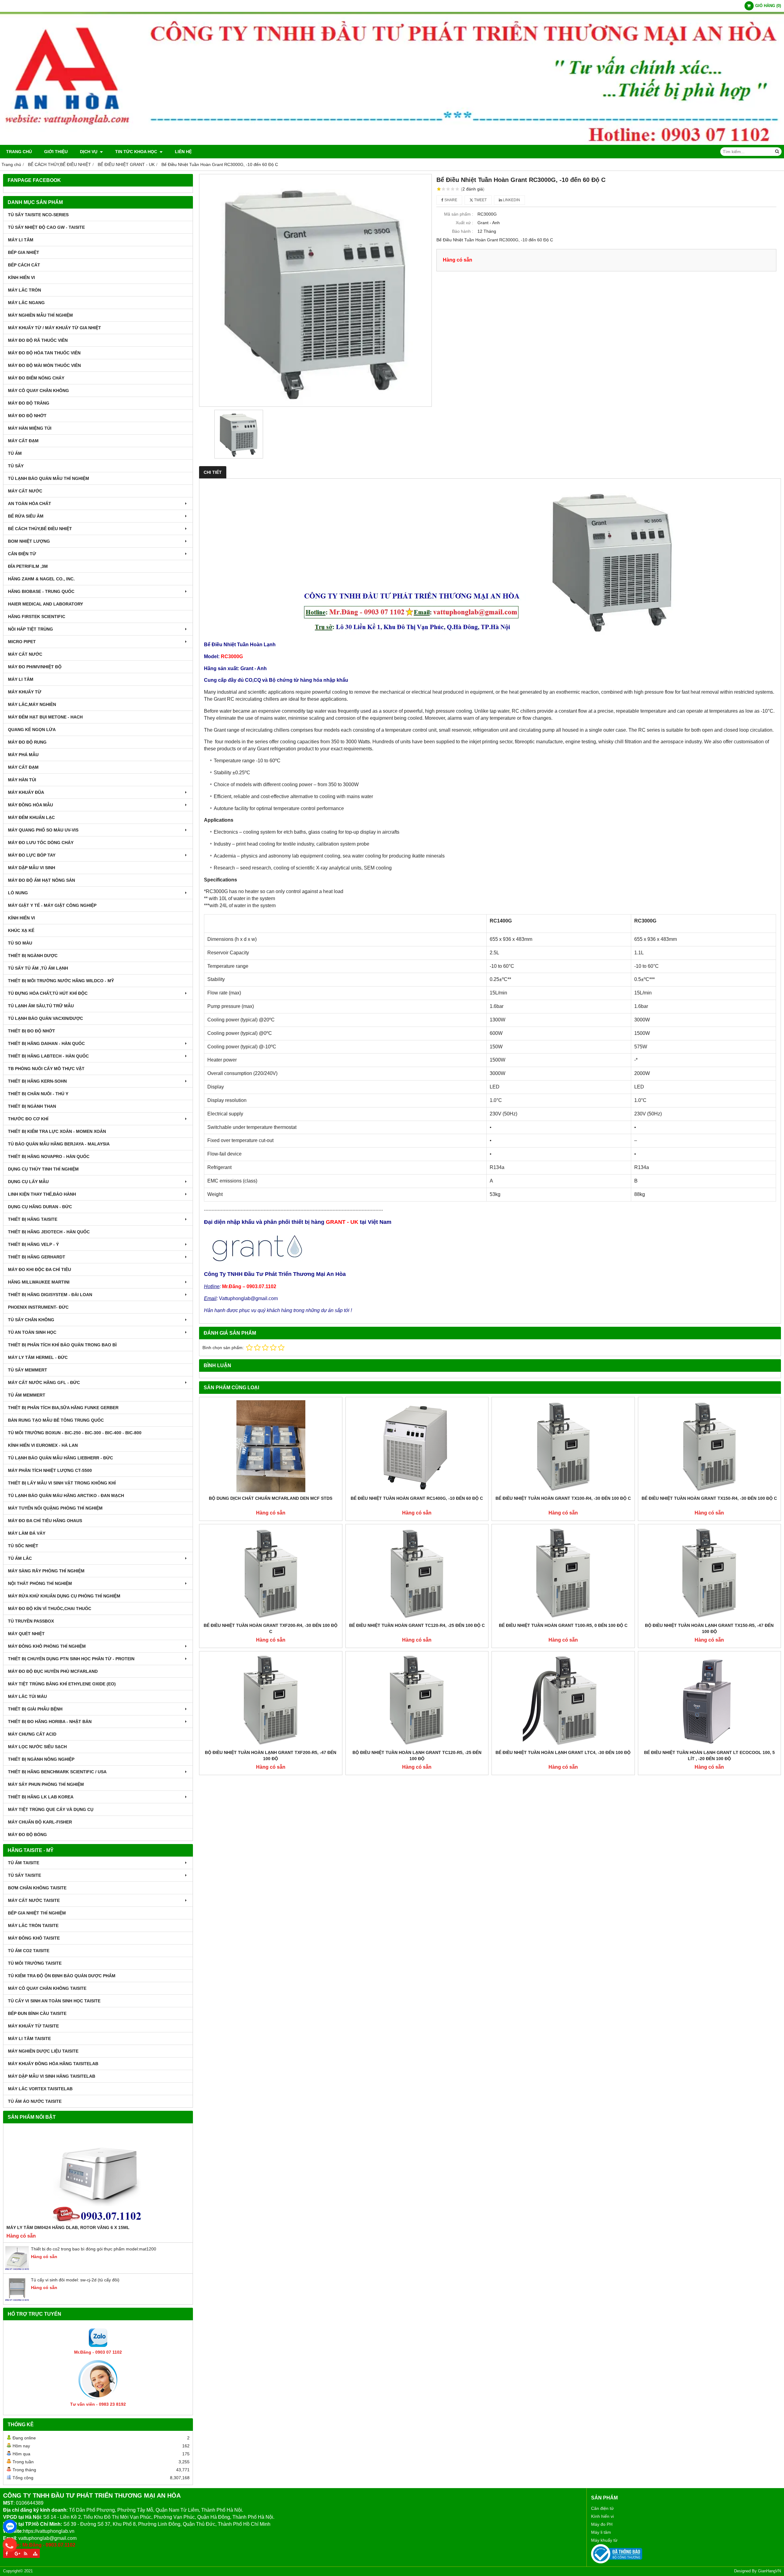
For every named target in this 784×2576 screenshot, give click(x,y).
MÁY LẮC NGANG (26, 303)
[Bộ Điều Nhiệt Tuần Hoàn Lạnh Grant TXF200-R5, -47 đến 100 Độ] (271, 1700)
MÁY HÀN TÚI (22, 780)
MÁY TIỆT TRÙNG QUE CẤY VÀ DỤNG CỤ (51, 1809)
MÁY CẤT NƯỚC (25, 491)
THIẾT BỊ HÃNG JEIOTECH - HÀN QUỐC (49, 1232)
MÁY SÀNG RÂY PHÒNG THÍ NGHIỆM (46, 1571)
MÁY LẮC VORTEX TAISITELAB (40, 2089)
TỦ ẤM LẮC (20, 1558)
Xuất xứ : (464, 223)
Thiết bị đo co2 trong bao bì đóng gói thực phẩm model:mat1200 (94, 2249)
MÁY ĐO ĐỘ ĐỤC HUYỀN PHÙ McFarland (53, 1671)
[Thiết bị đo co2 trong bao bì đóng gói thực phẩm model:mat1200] (17, 2269)
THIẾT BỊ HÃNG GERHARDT (37, 1257)
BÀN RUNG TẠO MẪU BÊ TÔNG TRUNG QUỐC (56, 1420)
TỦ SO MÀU (20, 943)
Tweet (480, 200)
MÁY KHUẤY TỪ (25, 692)
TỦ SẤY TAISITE (24, 1875)
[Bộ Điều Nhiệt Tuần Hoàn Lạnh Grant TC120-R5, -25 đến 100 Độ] (417, 1700)
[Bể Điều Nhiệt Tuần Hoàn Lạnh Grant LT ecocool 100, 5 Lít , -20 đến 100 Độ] (710, 1700)
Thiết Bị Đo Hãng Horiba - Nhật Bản (50, 1722)
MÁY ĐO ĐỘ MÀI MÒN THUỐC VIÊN (44, 365)
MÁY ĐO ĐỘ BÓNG (27, 1835)
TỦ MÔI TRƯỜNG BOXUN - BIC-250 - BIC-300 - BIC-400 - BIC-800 (75, 1433)
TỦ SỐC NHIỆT (23, 1546)
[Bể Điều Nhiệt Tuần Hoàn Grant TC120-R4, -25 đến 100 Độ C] (417, 1573)
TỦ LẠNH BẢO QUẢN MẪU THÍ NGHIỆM (49, 478)
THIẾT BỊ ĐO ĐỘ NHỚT (32, 1031)
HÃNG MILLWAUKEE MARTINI (39, 1282)
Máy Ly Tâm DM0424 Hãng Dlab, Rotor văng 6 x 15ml (68, 2227)
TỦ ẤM (15, 453)
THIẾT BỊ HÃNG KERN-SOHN (37, 1081)
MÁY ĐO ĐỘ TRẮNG (29, 403)
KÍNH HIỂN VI (21, 277)
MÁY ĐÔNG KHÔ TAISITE (34, 1938)
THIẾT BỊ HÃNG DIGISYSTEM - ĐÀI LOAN (50, 1295)
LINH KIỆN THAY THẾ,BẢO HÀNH (42, 1194)
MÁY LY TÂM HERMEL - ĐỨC (38, 1357)
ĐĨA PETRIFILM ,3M (28, 566)
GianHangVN (769, 2571)
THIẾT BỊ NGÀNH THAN (32, 1106)
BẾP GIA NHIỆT (24, 252)
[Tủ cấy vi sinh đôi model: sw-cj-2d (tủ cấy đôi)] (17, 2300)
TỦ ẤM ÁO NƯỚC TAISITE (35, 2101)
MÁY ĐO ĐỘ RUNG (27, 742)
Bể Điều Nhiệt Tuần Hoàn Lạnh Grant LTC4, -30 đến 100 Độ (563, 1752)
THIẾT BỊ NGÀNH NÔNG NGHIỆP (41, 1759)
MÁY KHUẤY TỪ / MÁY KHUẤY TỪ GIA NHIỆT (55, 328)
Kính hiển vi (602, 2516)
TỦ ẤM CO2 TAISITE (29, 1951)
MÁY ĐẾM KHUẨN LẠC (31, 817)
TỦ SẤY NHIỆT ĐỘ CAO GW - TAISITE (46, 227)
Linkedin (511, 200)
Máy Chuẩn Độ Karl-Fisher (40, 1822)
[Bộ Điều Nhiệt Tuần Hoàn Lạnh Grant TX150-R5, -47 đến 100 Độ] (710, 1573)
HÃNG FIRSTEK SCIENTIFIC (37, 617)
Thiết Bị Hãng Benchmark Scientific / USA (57, 1772)
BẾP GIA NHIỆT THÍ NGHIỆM (37, 1913)
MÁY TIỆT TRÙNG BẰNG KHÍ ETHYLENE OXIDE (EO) (62, 1684)
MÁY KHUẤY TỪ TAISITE (33, 2026)
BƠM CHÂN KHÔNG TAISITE (37, 1888)
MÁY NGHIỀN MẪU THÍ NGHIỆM (40, 315)
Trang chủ (19, 152)
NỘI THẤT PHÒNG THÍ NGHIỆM (40, 1583)
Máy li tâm (601, 2532)
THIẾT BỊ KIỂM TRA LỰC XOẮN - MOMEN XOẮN (57, 1131)
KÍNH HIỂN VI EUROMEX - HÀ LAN (43, 1445)
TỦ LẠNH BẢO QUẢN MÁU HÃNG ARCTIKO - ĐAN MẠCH (66, 1495)
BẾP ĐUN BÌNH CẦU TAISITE (37, 2013)
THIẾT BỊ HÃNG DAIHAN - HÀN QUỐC (46, 1043)
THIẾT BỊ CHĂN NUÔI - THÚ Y (38, 1094)
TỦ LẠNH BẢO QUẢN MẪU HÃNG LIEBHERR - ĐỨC (60, 1458)
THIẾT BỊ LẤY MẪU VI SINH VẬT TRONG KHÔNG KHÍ (62, 1483)
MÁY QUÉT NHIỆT (26, 1634)
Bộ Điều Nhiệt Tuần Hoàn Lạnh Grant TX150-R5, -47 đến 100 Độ (709, 1628)
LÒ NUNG (18, 893)
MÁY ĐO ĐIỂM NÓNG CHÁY (36, 378)
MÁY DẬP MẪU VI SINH (32, 868)
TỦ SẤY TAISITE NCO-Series (38, 215)
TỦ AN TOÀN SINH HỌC (32, 1332)
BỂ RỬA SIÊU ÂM (26, 516)
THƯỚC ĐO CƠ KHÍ (28, 1119)
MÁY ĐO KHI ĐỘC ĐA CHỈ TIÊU (40, 1269)
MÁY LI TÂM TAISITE (29, 2039)
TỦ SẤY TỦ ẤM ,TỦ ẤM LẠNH (38, 968)
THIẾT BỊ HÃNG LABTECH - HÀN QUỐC (48, 1056)
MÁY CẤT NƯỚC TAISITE (34, 1900)
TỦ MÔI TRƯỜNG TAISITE (35, 1963)
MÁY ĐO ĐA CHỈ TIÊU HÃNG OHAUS (45, 1521)
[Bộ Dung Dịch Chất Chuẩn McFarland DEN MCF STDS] (271, 1446)
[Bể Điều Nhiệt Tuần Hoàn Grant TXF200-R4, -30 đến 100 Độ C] (271, 1573)
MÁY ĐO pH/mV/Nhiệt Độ (35, 667)
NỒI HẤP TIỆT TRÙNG (30, 629)
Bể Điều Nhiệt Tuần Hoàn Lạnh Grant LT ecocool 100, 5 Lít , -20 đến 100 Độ (709, 1756)
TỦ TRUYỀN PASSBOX (31, 1621)
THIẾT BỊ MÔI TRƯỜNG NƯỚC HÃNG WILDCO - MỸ (61, 981)
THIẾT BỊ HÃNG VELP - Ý (33, 1244)
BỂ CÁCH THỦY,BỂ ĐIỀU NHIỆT (40, 529)
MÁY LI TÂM (21, 240)
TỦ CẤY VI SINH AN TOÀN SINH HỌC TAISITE (54, 2001)
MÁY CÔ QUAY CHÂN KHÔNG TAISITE (47, 1988)
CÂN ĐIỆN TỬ (22, 554)
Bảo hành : (463, 231)
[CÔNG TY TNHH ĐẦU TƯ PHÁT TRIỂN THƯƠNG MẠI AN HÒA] (392, 143)
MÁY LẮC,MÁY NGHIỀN (32, 704)
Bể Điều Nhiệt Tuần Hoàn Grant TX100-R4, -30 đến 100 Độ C (563, 1498)
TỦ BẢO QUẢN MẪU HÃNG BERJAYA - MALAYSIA (59, 1144)
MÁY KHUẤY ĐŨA (26, 792)
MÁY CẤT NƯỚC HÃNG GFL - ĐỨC (44, 1382)
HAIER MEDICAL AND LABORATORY (45, 604)
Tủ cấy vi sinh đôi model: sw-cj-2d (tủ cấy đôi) (75, 2280)
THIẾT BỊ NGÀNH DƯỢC (33, 956)
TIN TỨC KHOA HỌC (137, 152)
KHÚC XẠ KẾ (21, 930)
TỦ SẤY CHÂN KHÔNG (31, 1320)
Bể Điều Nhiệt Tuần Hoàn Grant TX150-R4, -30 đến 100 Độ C (709, 1498)
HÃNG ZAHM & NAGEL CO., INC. (41, 579)
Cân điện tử (602, 2508)
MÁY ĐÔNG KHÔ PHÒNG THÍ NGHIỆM (47, 1646)
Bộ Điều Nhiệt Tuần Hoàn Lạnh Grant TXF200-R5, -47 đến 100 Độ (271, 1756)
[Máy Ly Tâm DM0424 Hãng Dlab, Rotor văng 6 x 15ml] (98, 2175)
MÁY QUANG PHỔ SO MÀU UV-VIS (43, 830)
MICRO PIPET (22, 642)
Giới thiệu (56, 152)
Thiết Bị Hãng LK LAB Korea (41, 1797)
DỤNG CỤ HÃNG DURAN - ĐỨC (40, 1207)
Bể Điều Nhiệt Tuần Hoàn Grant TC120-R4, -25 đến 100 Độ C (417, 1625)
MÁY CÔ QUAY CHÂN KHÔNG (38, 390)
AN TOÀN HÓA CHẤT (30, 504)
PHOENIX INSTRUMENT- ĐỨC (38, 1307)
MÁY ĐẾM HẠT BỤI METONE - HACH (45, 717)
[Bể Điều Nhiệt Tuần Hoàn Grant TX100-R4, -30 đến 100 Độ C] (563, 1446)
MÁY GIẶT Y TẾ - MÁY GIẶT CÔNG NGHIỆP (52, 905)
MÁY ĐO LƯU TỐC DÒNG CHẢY (41, 843)
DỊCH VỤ (89, 152)
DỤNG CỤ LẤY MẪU (28, 1182)
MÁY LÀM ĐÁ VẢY (27, 1533)
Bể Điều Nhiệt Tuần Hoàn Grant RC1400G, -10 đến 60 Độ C (417, 1498)
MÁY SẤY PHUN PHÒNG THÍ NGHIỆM (46, 1784)
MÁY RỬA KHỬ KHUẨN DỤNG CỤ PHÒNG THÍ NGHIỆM (64, 1596)
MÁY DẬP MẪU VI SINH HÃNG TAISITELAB (52, 2076)
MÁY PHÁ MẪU (23, 755)
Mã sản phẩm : (459, 214)
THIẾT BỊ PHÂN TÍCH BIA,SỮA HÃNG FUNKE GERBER (63, 1408)
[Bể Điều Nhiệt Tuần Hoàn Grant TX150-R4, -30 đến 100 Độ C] (710, 1446)
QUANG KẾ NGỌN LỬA (32, 730)
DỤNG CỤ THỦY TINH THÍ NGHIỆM (43, 1169)
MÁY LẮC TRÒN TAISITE (33, 1925)
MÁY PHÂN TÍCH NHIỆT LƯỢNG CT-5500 (50, 1470)
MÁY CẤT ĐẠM (23, 441)
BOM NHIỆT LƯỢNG (29, 541)
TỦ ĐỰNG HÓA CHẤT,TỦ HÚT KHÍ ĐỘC (48, 993)
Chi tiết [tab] (213, 472)
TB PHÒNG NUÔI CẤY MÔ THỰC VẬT (46, 1069)
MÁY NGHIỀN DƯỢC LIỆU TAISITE (43, 2051)
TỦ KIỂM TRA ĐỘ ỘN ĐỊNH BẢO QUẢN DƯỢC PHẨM (62, 1976)
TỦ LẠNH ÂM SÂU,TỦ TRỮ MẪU (41, 1006)
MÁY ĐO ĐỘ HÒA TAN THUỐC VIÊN (44, 353)
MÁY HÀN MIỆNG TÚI (30, 428)
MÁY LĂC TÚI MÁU (27, 1696)
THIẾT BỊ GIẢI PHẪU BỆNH (35, 1709)
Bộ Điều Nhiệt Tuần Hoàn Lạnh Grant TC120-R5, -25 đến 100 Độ (417, 1756)
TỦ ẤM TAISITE (24, 1863)
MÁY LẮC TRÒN (24, 290)
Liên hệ (183, 152)
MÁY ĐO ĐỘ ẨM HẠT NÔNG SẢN (41, 880)
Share (450, 200)
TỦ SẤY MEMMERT (28, 1370)
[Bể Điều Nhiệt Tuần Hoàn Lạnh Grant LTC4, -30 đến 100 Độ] (563, 1700)
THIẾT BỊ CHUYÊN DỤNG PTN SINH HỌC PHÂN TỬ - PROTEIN (71, 1659)
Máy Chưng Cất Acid (32, 1734)
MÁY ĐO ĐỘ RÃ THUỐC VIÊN (38, 340)
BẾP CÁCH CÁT (24, 265)
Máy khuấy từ (604, 2540)
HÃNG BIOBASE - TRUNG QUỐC (41, 591)
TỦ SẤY (16, 466)
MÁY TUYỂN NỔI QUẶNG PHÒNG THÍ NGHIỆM (55, 1508)
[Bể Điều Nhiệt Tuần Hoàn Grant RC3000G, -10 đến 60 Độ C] (315, 290)
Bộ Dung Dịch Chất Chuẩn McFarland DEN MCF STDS (271, 1498)
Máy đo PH (602, 2524)
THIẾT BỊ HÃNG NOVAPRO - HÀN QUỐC (49, 1156)
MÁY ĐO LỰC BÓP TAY (32, 855)
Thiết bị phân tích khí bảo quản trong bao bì (62, 1345)
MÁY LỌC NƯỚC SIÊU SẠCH (37, 1747)
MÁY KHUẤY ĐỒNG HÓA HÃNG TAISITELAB (53, 2064)
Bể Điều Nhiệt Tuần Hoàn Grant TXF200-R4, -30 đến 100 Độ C (271, 1628)
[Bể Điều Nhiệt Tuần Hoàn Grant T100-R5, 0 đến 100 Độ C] (563, 1573)
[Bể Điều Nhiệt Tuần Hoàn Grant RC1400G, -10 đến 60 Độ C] (417, 1446)
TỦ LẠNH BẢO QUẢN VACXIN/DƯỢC (45, 1018)
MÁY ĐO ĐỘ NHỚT (27, 416)
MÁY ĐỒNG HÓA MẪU (30, 805)
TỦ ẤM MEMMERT (27, 1395)
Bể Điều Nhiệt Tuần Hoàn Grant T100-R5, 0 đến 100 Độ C (563, 1625)
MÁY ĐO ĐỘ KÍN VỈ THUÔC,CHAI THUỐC (50, 1609)
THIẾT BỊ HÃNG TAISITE (33, 1219)
